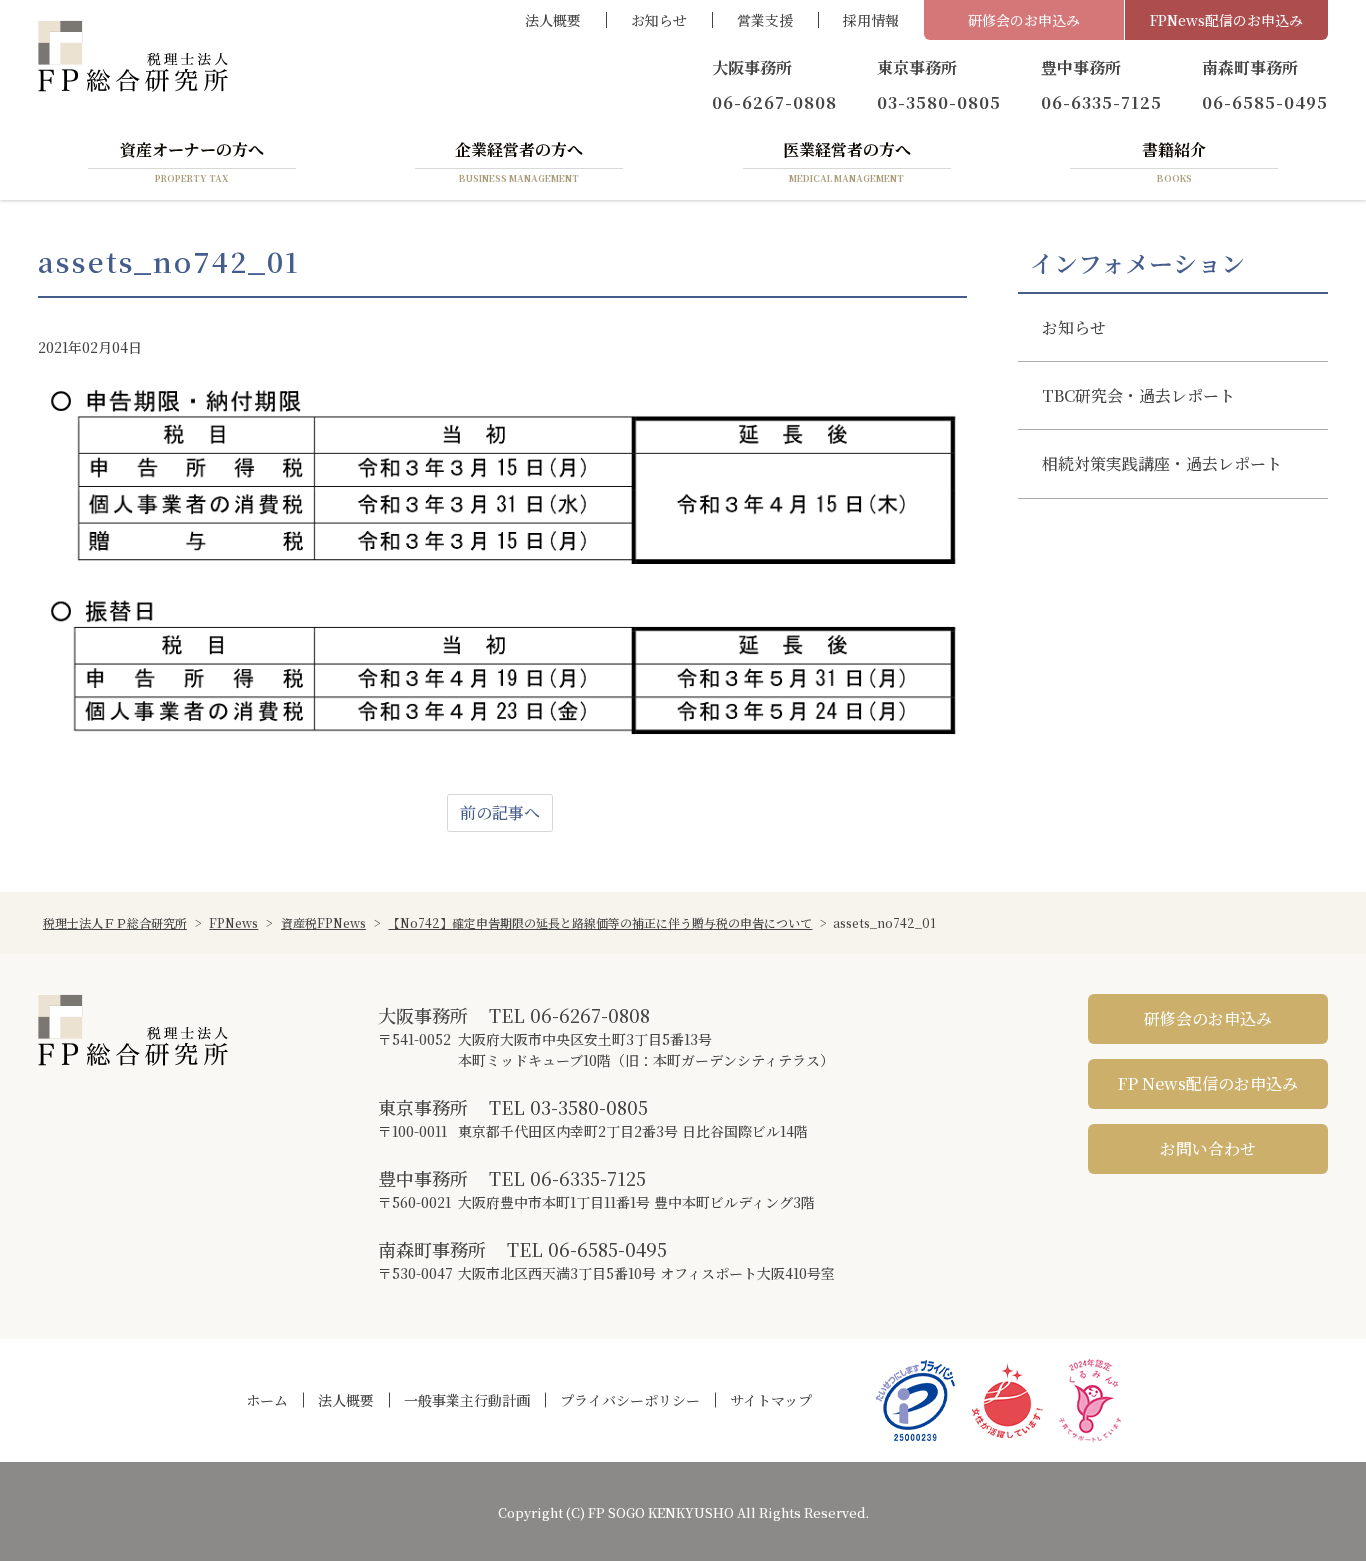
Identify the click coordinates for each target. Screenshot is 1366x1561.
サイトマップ (771, 1400)
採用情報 (871, 20)
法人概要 (553, 20)
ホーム (267, 1400)
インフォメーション (1137, 263)
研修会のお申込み (1024, 20)
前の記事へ (500, 812)
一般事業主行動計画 (467, 1400)
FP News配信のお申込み (1208, 1083)
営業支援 (765, 20)
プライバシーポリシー (630, 1400)
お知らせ (659, 20)
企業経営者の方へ (519, 161)
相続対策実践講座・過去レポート (1162, 463)
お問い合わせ (1208, 1148)
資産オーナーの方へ (192, 161)
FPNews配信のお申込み (1226, 20)
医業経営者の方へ (847, 161)
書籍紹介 (1174, 161)
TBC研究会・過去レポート (1138, 395)
